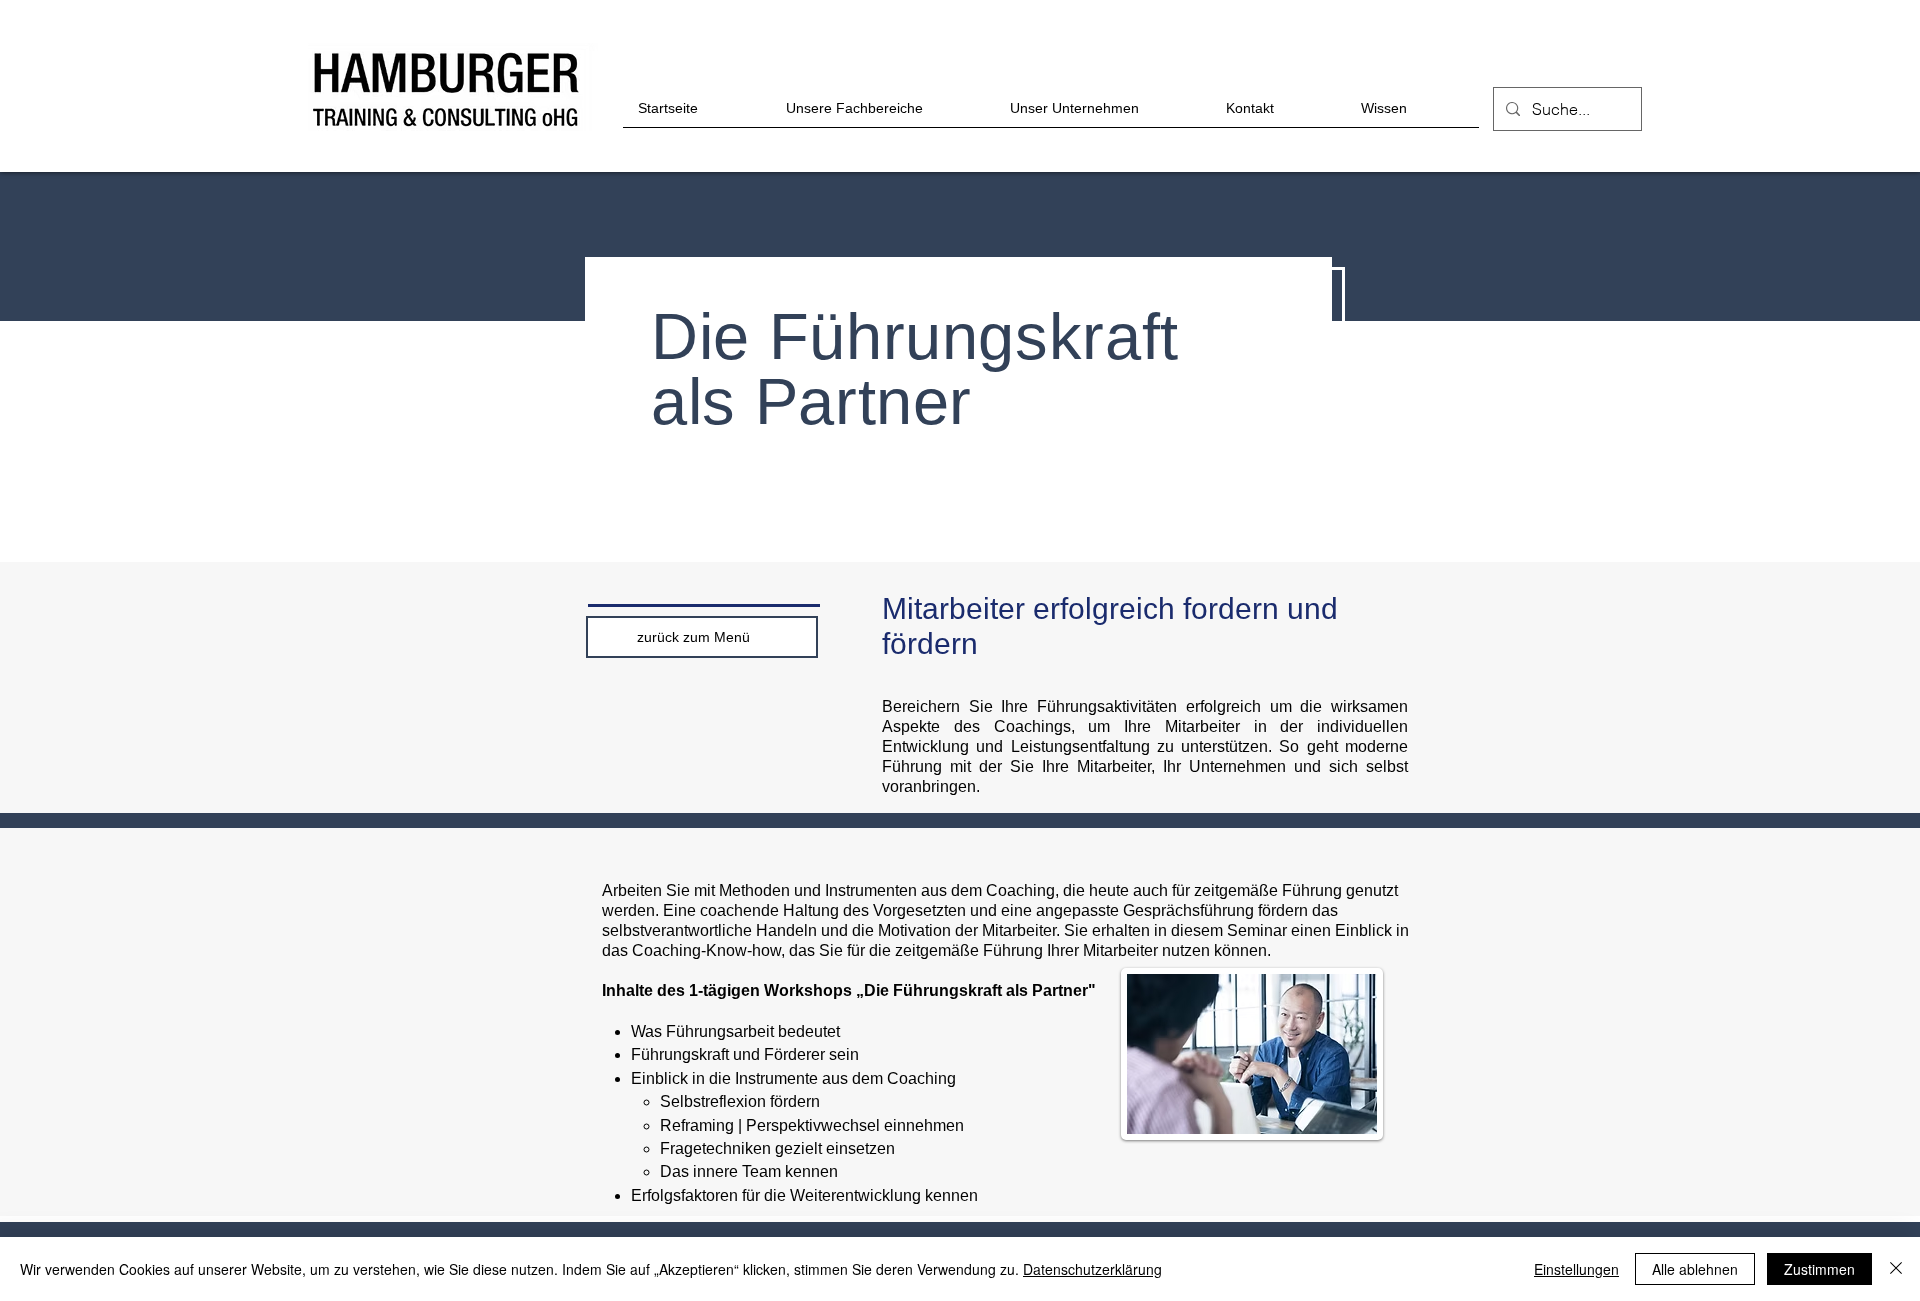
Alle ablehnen (1695, 1269)
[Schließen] (1896, 1269)
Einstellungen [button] (1576, 1269)
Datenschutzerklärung (1092, 1269)
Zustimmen (1819, 1269)
